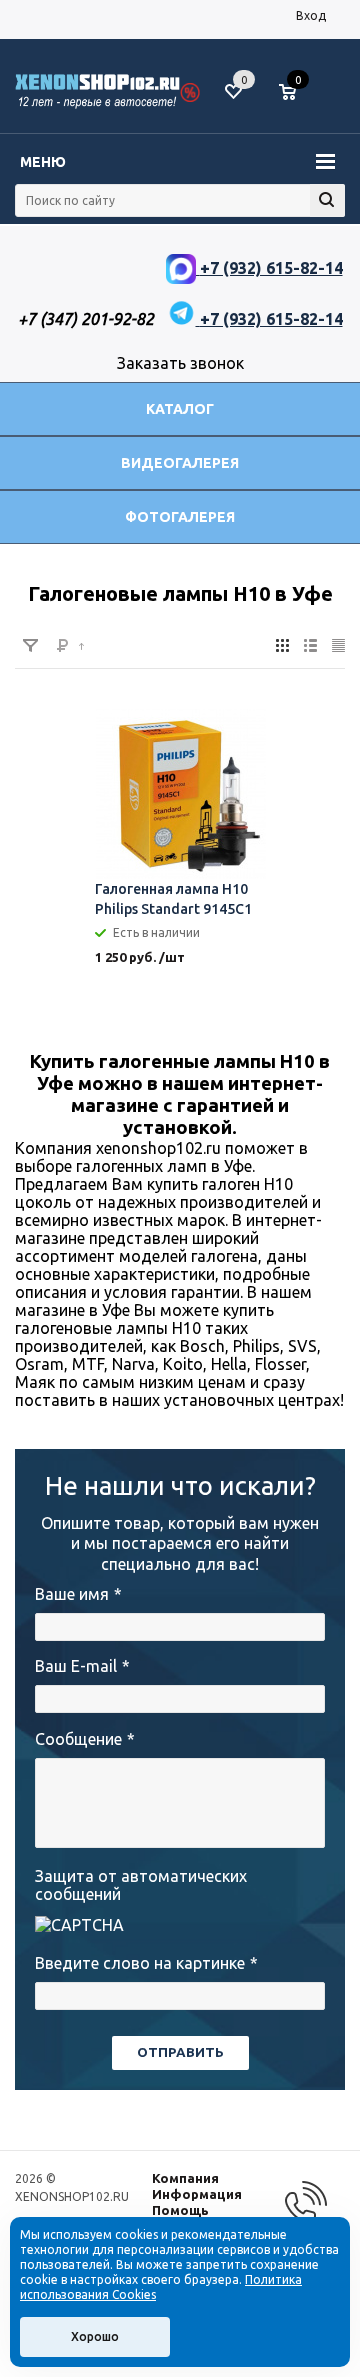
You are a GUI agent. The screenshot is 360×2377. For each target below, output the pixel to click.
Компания (185, 2178)
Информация (197, 2194)
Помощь (180, 2210)
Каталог (180, 409)
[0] (295, 93)
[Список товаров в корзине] (297, 100)
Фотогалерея (180, 517)
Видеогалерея (180, 463)
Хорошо (95, 2336)
